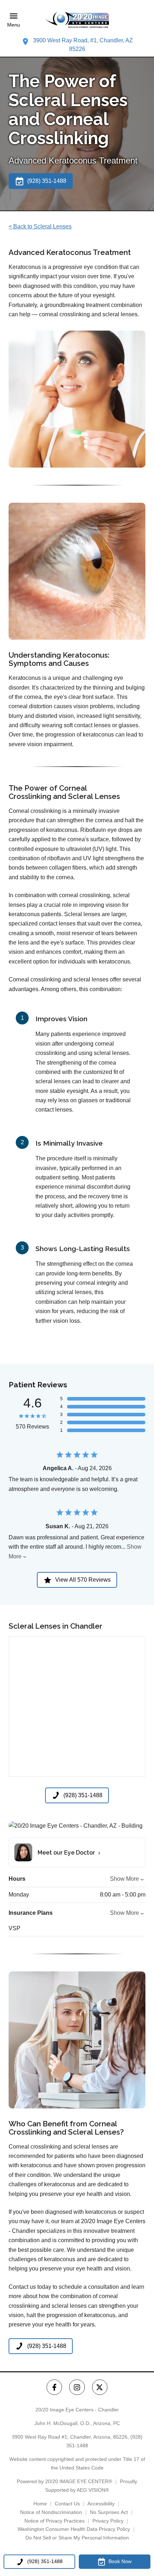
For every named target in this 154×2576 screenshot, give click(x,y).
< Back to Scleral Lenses (40, 226)
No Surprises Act (109, 2512)
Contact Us (67, 2504)
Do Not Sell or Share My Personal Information (77, 2538)
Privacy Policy (108, 2521)
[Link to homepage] (77, 20)
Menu (14, 25)
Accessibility (101, 2504)
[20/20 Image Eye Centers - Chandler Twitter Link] (100, 2387)
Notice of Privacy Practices (54, 2521)
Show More (124, 1879)
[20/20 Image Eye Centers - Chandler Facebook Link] (54, 2387)
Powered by (64, 2481)
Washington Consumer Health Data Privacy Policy (74, 2529)
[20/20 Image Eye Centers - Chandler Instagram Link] (77, 2387)
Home (40, 2504)
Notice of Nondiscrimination (51, 2512)
